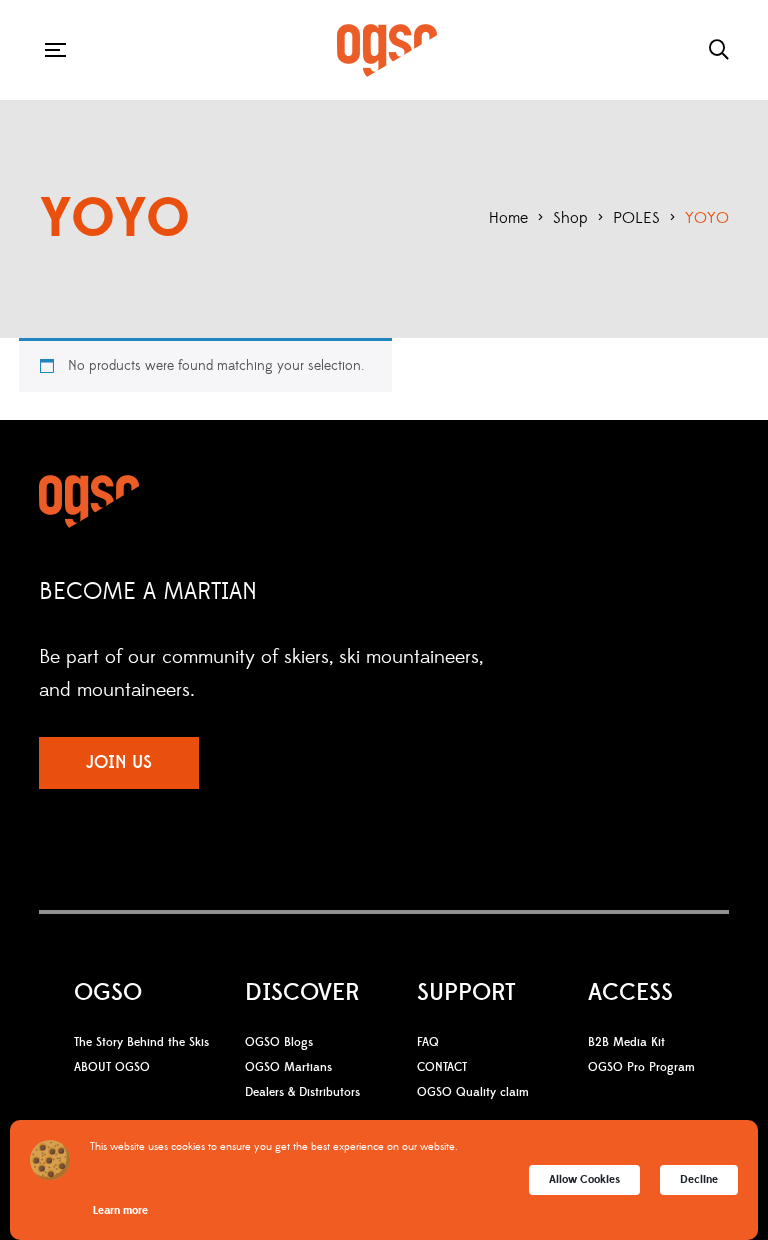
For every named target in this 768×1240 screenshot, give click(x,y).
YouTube (279, 899)
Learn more (120, 1210)
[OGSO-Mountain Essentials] (387, 50)
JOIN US (119, 762)
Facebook (205, 899)
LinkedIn (320, 899)
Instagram (239, 899)
